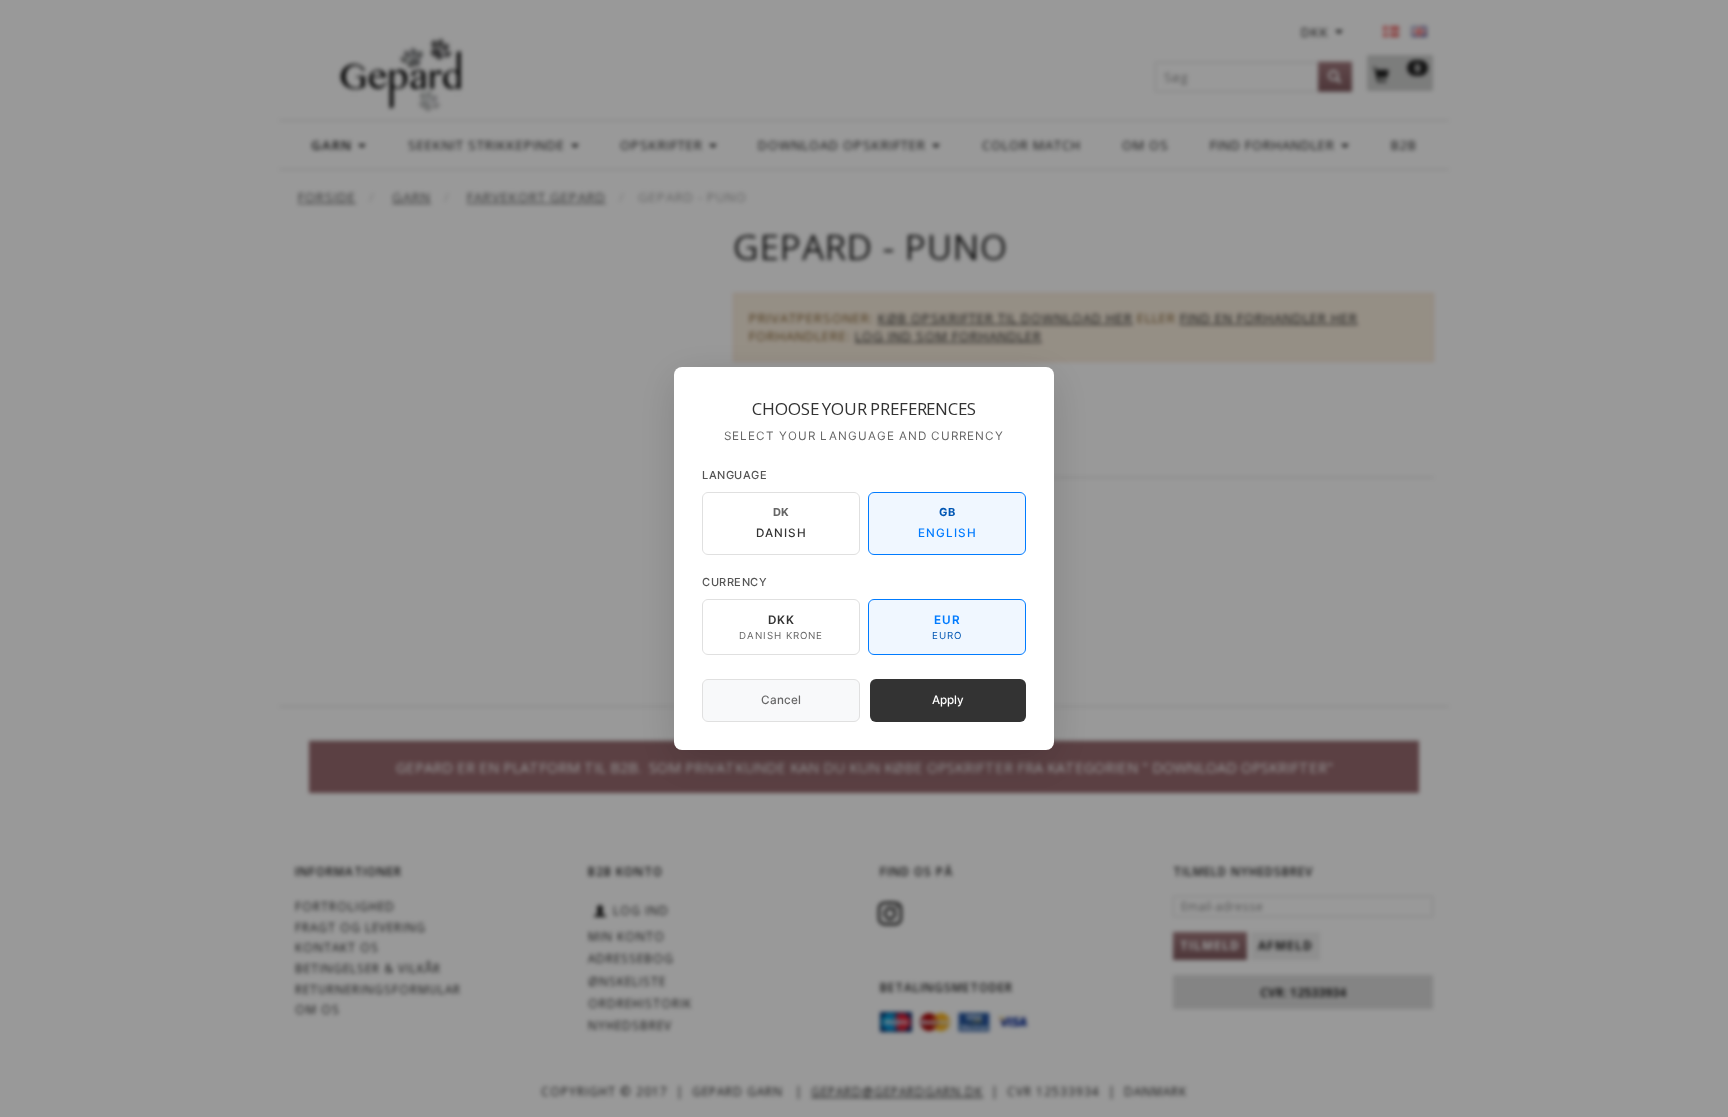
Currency (734, 582)
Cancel (781, 700)
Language (734, 475)
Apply (948, 700)
